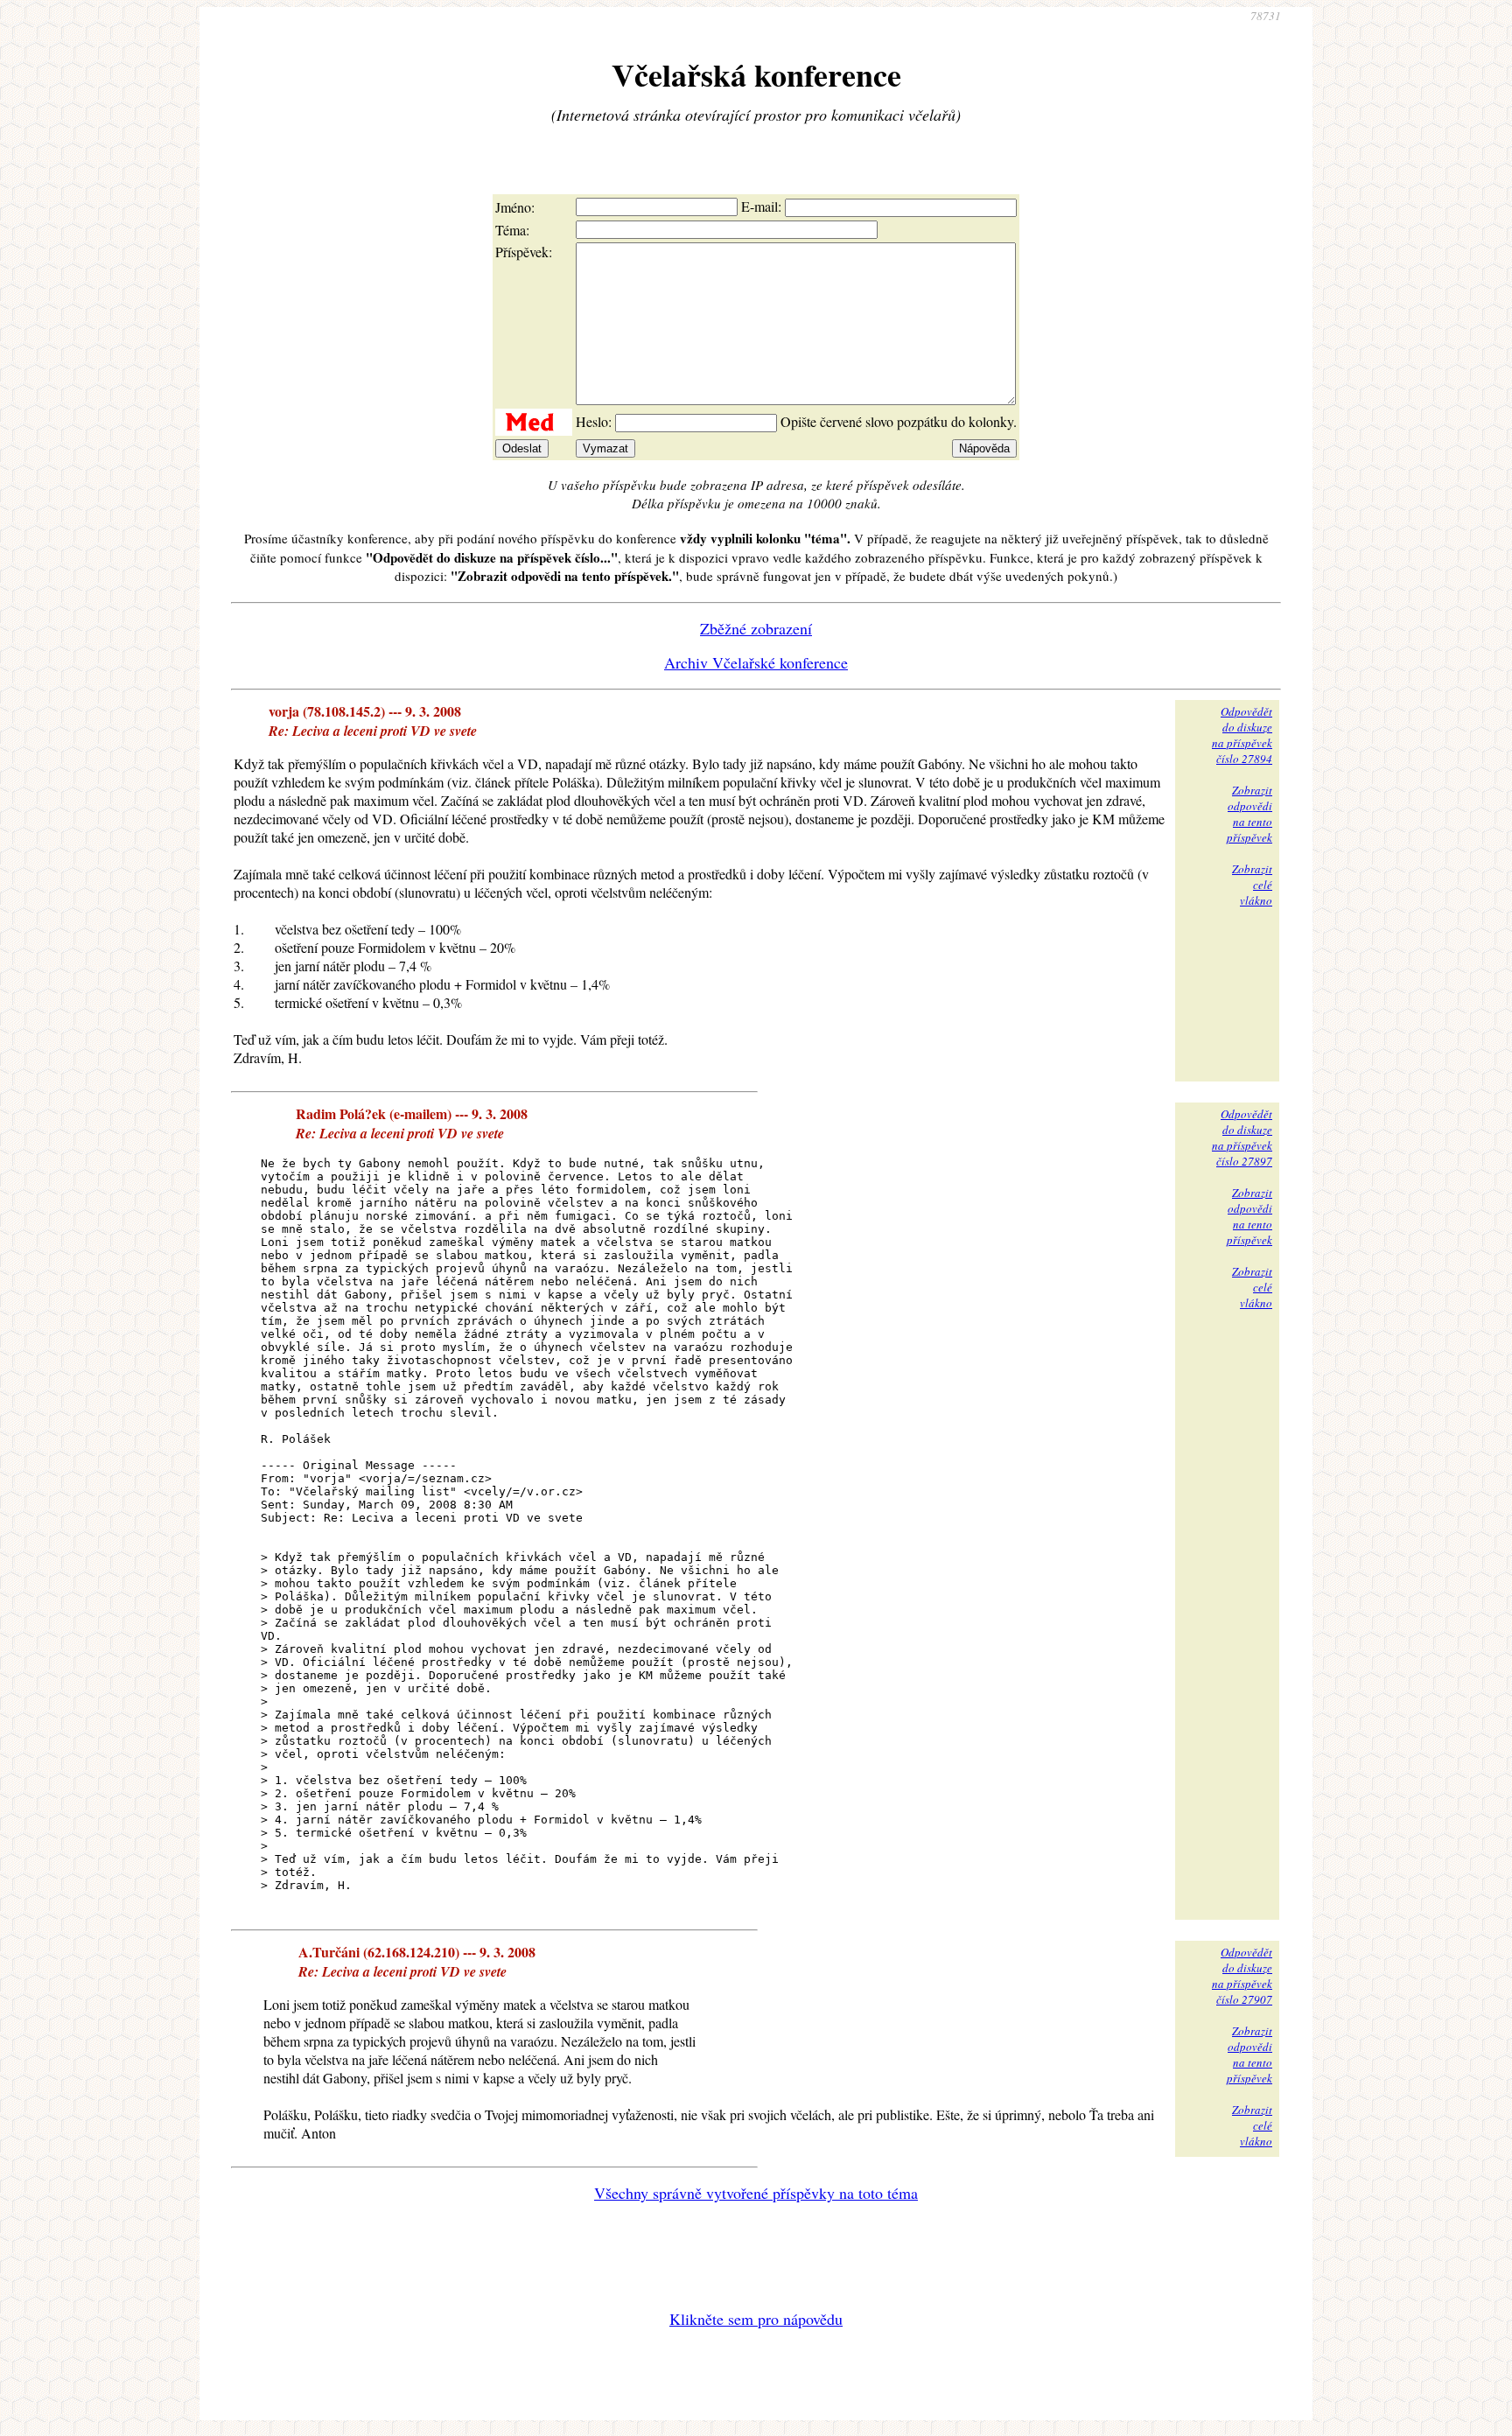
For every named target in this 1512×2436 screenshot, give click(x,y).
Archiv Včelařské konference (756, 662)
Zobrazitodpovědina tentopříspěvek (1249, 814)
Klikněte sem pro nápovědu (756, 2319)
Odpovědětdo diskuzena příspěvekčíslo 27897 (1242, 1137)
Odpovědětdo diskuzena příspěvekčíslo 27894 (1242, 735)
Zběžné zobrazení (756, 628)
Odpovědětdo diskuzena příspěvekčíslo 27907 (1242, 1976)
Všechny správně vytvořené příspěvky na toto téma (756, 2193)
